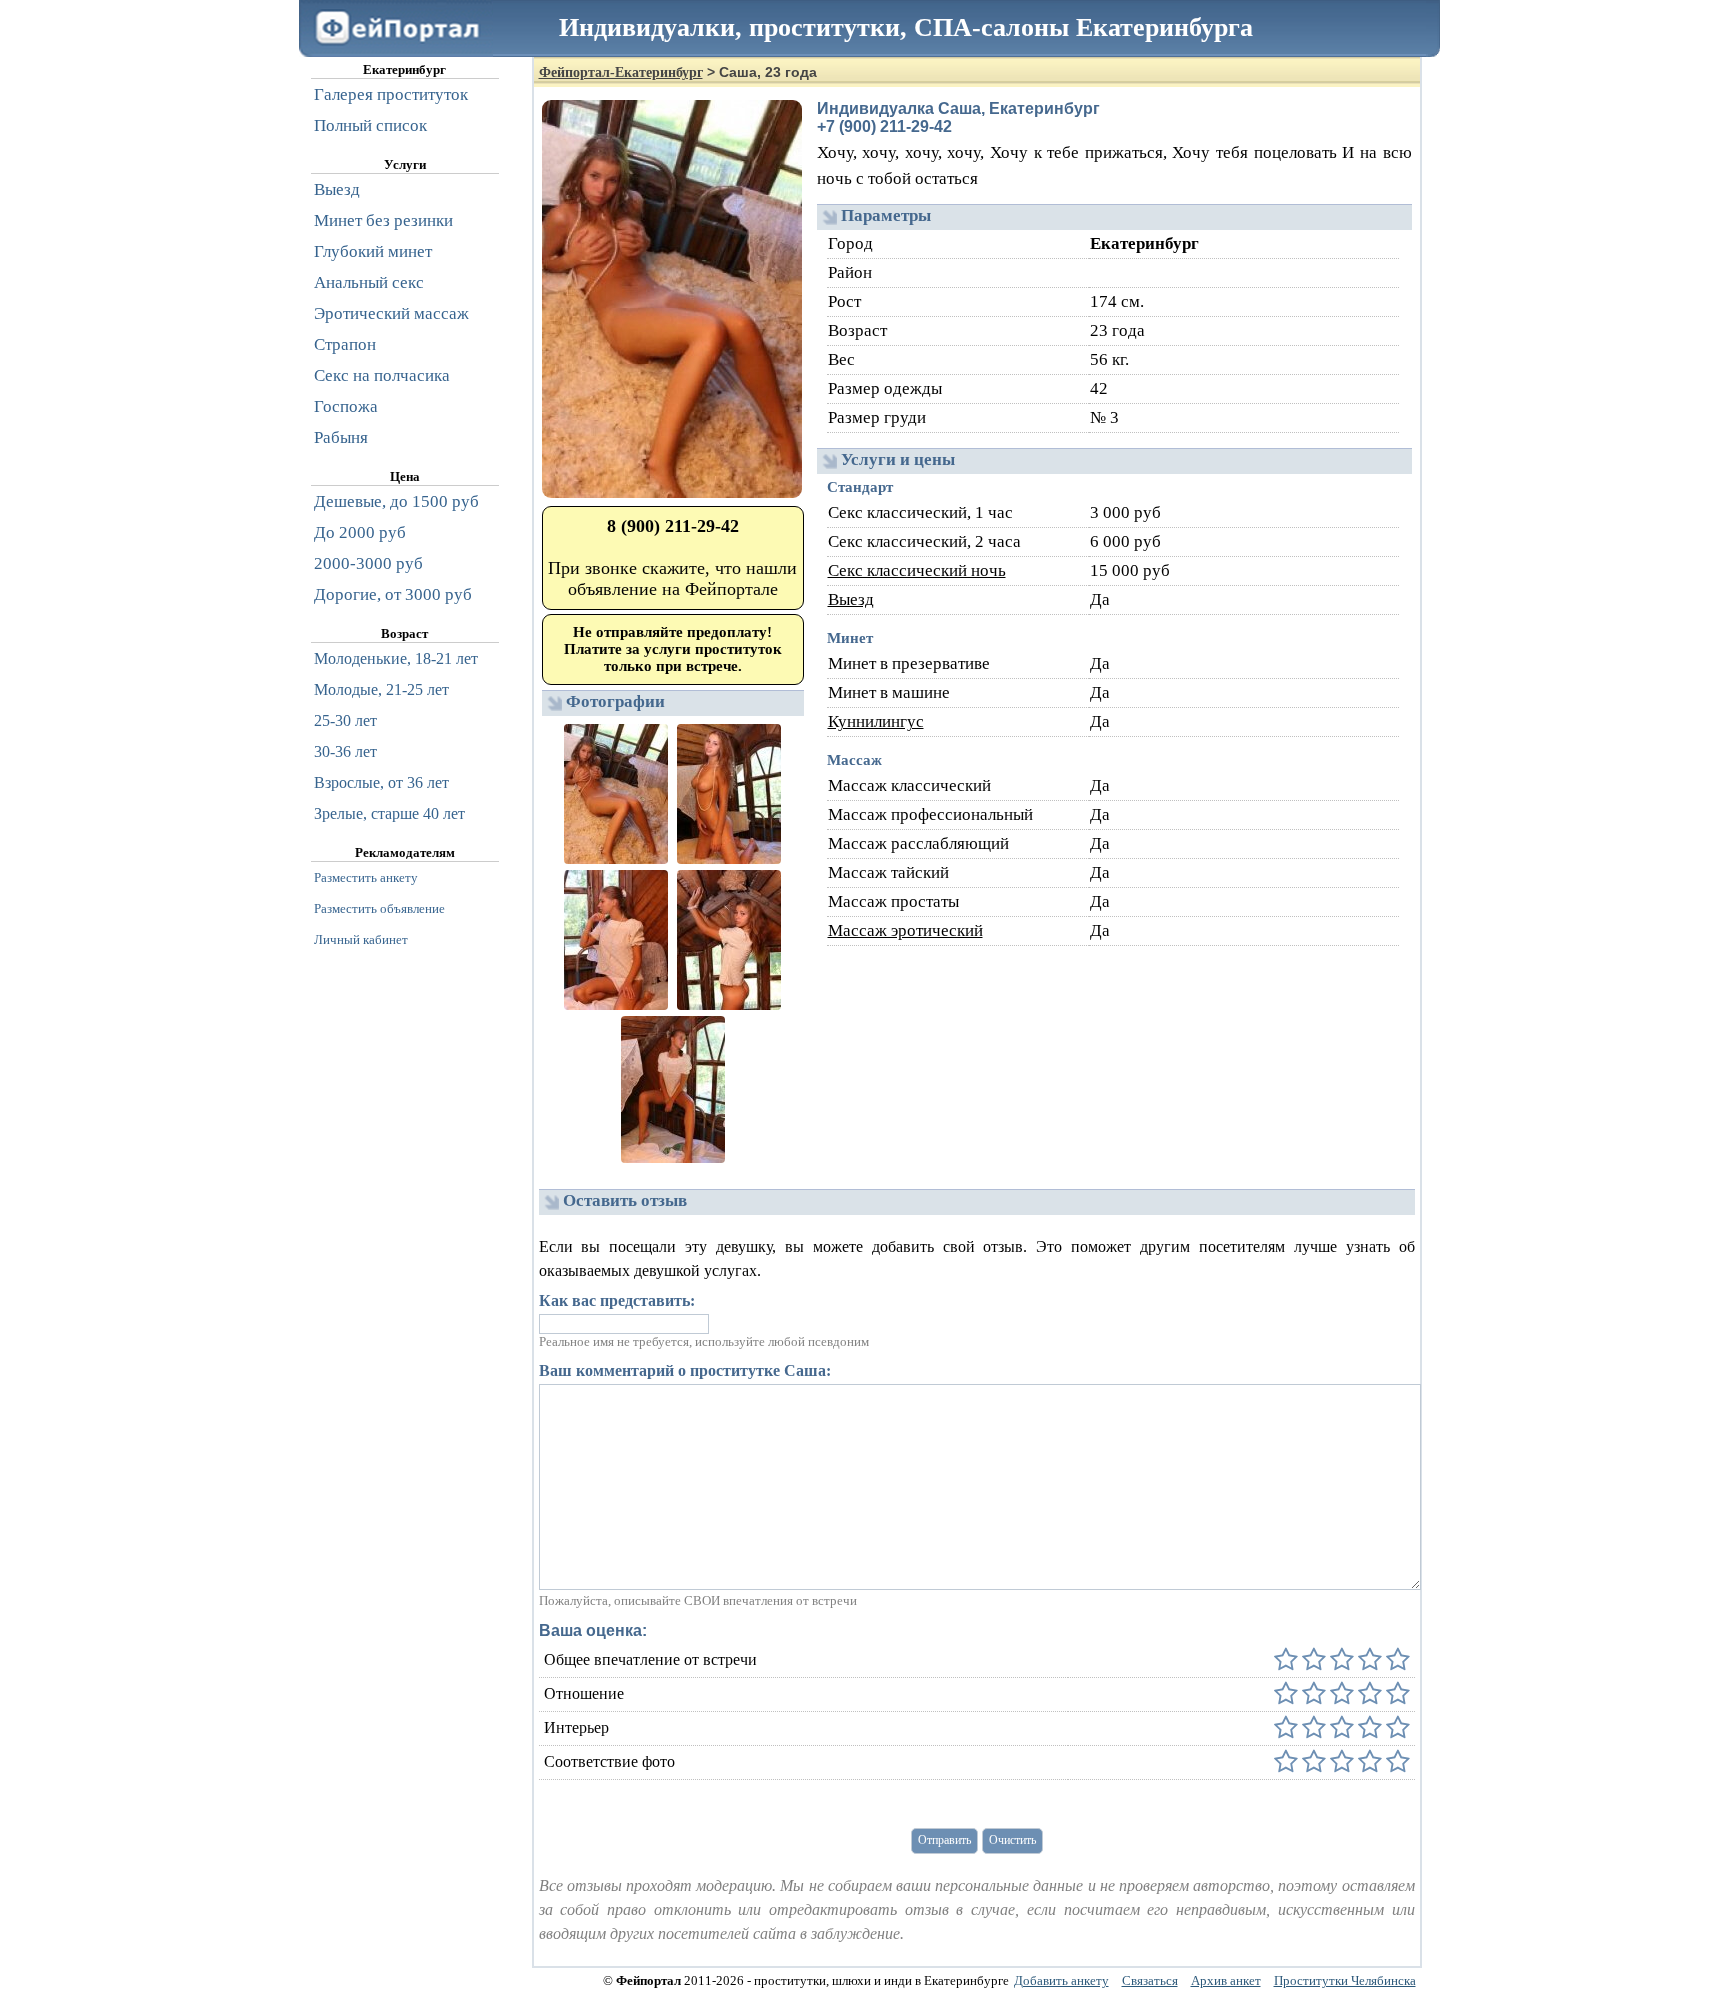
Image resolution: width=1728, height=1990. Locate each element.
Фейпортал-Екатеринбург (621, 72)
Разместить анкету (366, 877)
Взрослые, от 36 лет (381, 782)
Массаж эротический (905, 930)
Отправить (944, 1840)
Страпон (345, 344)
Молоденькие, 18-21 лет (396, 658)
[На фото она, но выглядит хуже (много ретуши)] (1368, 1762)
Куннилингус (876, 721)
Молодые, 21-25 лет (381, 689)
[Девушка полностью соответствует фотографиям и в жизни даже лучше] (1396, 1762)
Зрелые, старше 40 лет (389, 813)
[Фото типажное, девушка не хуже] (1340, 1762)
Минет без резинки (383, 220)
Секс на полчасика (382, 375)
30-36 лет (345, 751)
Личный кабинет (361, 939)
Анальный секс (369, 282)
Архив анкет (1226, 1980)
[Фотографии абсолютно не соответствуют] (1286, 1762)
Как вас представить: (617, 1300)
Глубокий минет (373, 251)
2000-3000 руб (368, 563)
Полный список (370, 125)
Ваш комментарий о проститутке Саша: (685, 1370)
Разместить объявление (379, 908)
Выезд (851, 599)
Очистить (1012, 1840)
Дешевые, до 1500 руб (396, 501)
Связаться (1150, 1980)
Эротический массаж (391, 313)
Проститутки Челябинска (1345, 1980)
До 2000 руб (360, 532)
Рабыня (341, 437)
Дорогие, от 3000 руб (393, 594)
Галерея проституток (391, 94)
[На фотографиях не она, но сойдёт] (1312, 1762)
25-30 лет (345, 720)
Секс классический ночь (917, 570)
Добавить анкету (1061, 1980)
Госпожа (346, 406)
